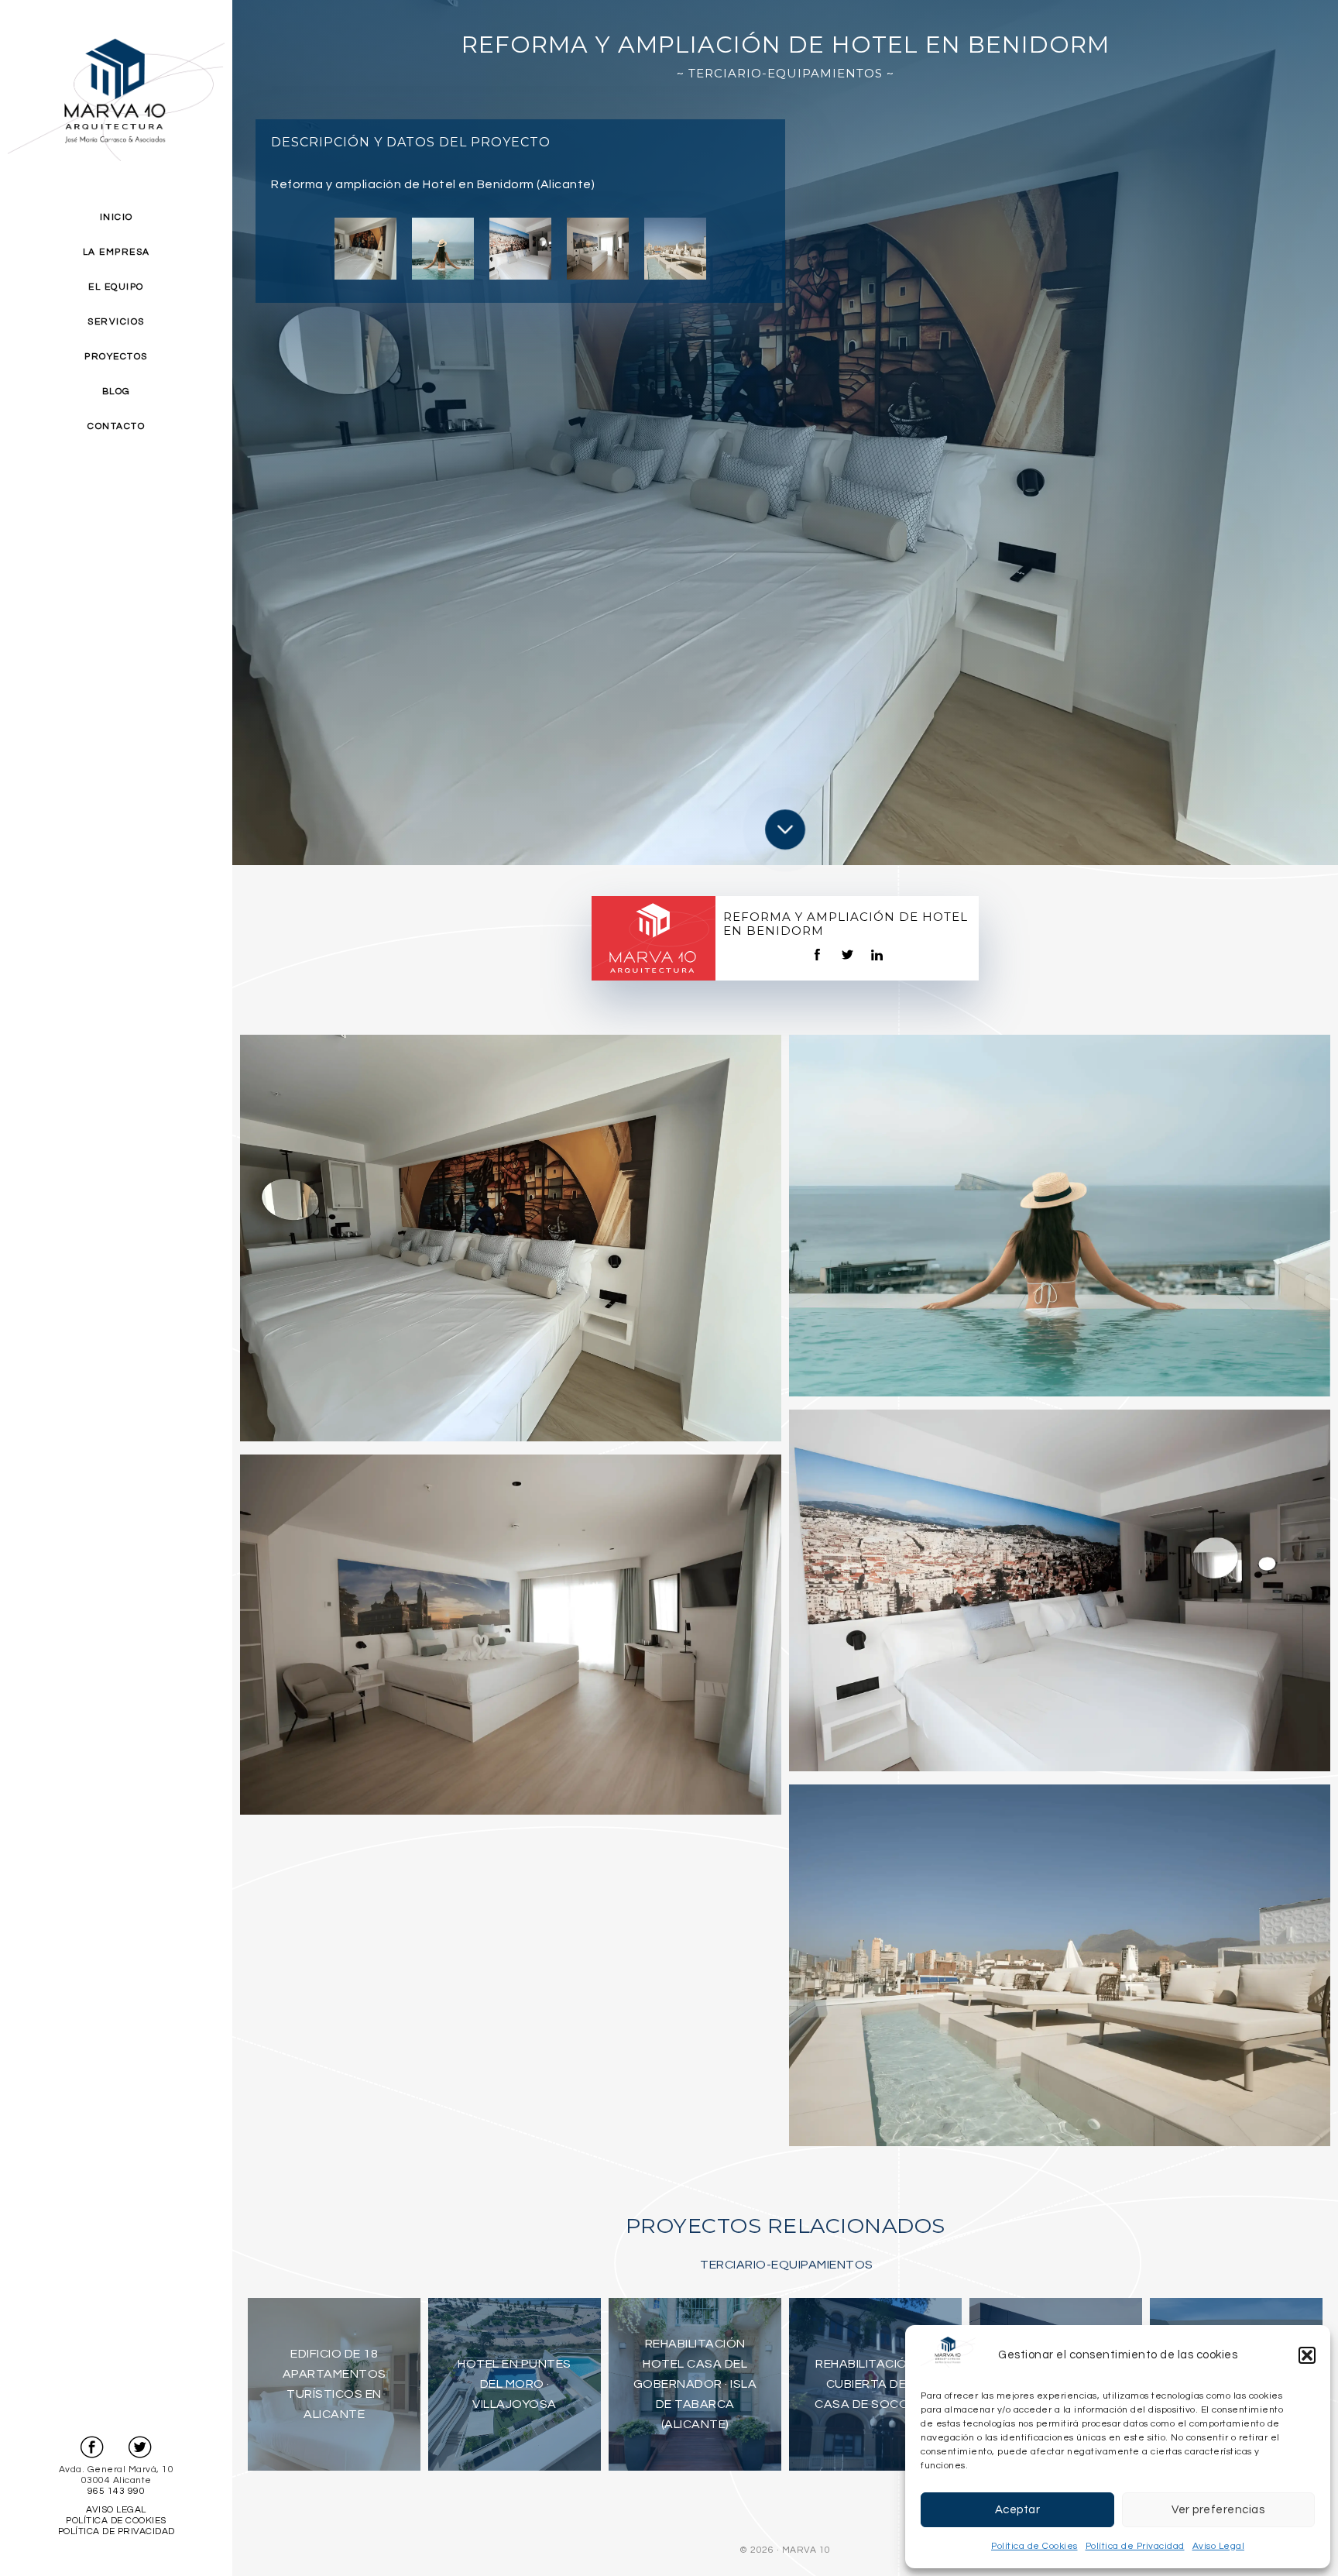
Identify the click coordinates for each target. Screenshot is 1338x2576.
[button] (1307, 2355)
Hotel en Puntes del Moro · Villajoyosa (515, 2384)
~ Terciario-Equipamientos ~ (786, 73)
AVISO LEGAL (116, 2510)
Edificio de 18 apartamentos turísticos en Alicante (334, 2384)
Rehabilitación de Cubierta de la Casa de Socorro (875, 2384)
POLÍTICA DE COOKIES (116, 2521)
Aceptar (1018, 2510)
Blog (117, 392)
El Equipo (116, 287)
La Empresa (117, 252)
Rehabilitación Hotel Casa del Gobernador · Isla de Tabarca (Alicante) (695, 2384)
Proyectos (116, 357)
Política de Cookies (1034, 2546)
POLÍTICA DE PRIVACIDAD (117, 2531)
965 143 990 (117, 2491)
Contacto (116, 426)
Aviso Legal (1219, 2546)
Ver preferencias (1218, 2510)
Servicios (116, 322)
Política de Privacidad (1135, 2546)
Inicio (117, 217)
